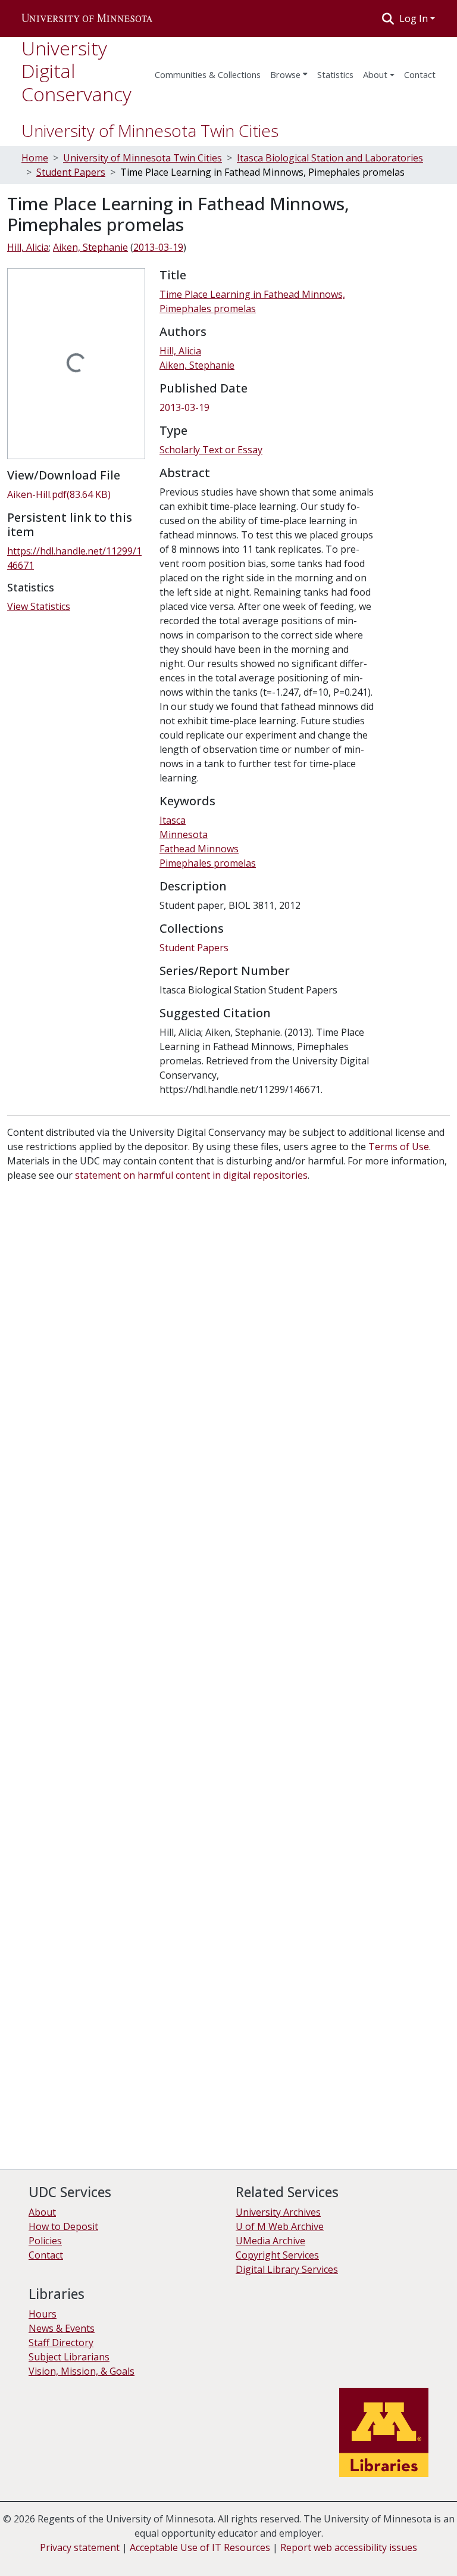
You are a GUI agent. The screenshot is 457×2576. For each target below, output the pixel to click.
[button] (87, 18)
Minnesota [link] (184, 834)
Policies (45, 2241)
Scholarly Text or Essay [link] (211, 450)
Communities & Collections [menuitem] (208, 74)
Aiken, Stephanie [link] (90, 247)
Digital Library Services (287, 2269)
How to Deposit (63, 2226)
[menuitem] (289, 71)
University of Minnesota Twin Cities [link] (143, 158)
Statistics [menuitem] (335, 74)
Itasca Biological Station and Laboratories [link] (330, 158)
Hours (43, 2314)
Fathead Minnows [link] (199, 849)
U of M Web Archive (280, 2226)
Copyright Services (277, 2255)
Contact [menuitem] (420, 74)
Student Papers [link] (71, 172)
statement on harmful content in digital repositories (191, 1175)
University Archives (278, 2212)
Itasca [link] (173, 820)
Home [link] (35, 158)
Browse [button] (285, 74)
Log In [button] (415, 18)
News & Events (62, 2328)
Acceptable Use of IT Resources (200, 2547)
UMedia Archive (270, 2241)
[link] (76, 494)
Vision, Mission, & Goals (82, 2371)
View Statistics (39, 606)
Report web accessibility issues (349, 2547)
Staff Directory (61, 2343)
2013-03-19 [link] (158, 247)
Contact (46, 2255)
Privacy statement (80, 2547)
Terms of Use (399, 1147)
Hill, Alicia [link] (28, 247)
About (375, 74)
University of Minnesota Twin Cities (150, 130)
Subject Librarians (69, 2357)
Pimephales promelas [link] (208, 863)
